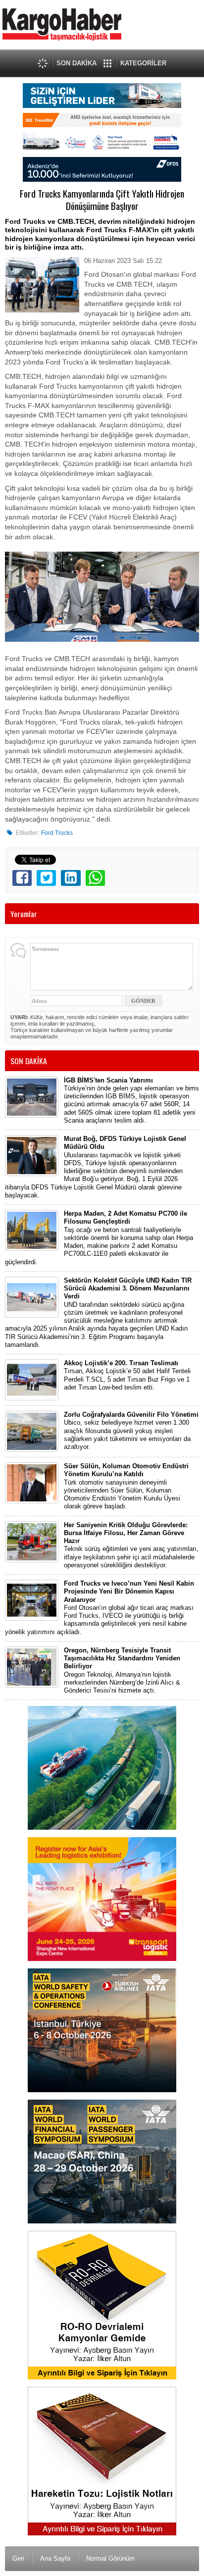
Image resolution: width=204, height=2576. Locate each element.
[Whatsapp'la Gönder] (95, 878)
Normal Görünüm (110, 2558)
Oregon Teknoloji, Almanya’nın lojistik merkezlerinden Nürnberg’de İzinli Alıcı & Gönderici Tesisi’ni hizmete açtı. (122, 1670)
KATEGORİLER (143, 63)
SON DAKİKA (76, 63)
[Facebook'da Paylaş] (22, 878)
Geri (18, 2558)
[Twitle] (46, 878)
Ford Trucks (57, 833)
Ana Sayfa (55, 2558)
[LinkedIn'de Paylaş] (71, 878)
